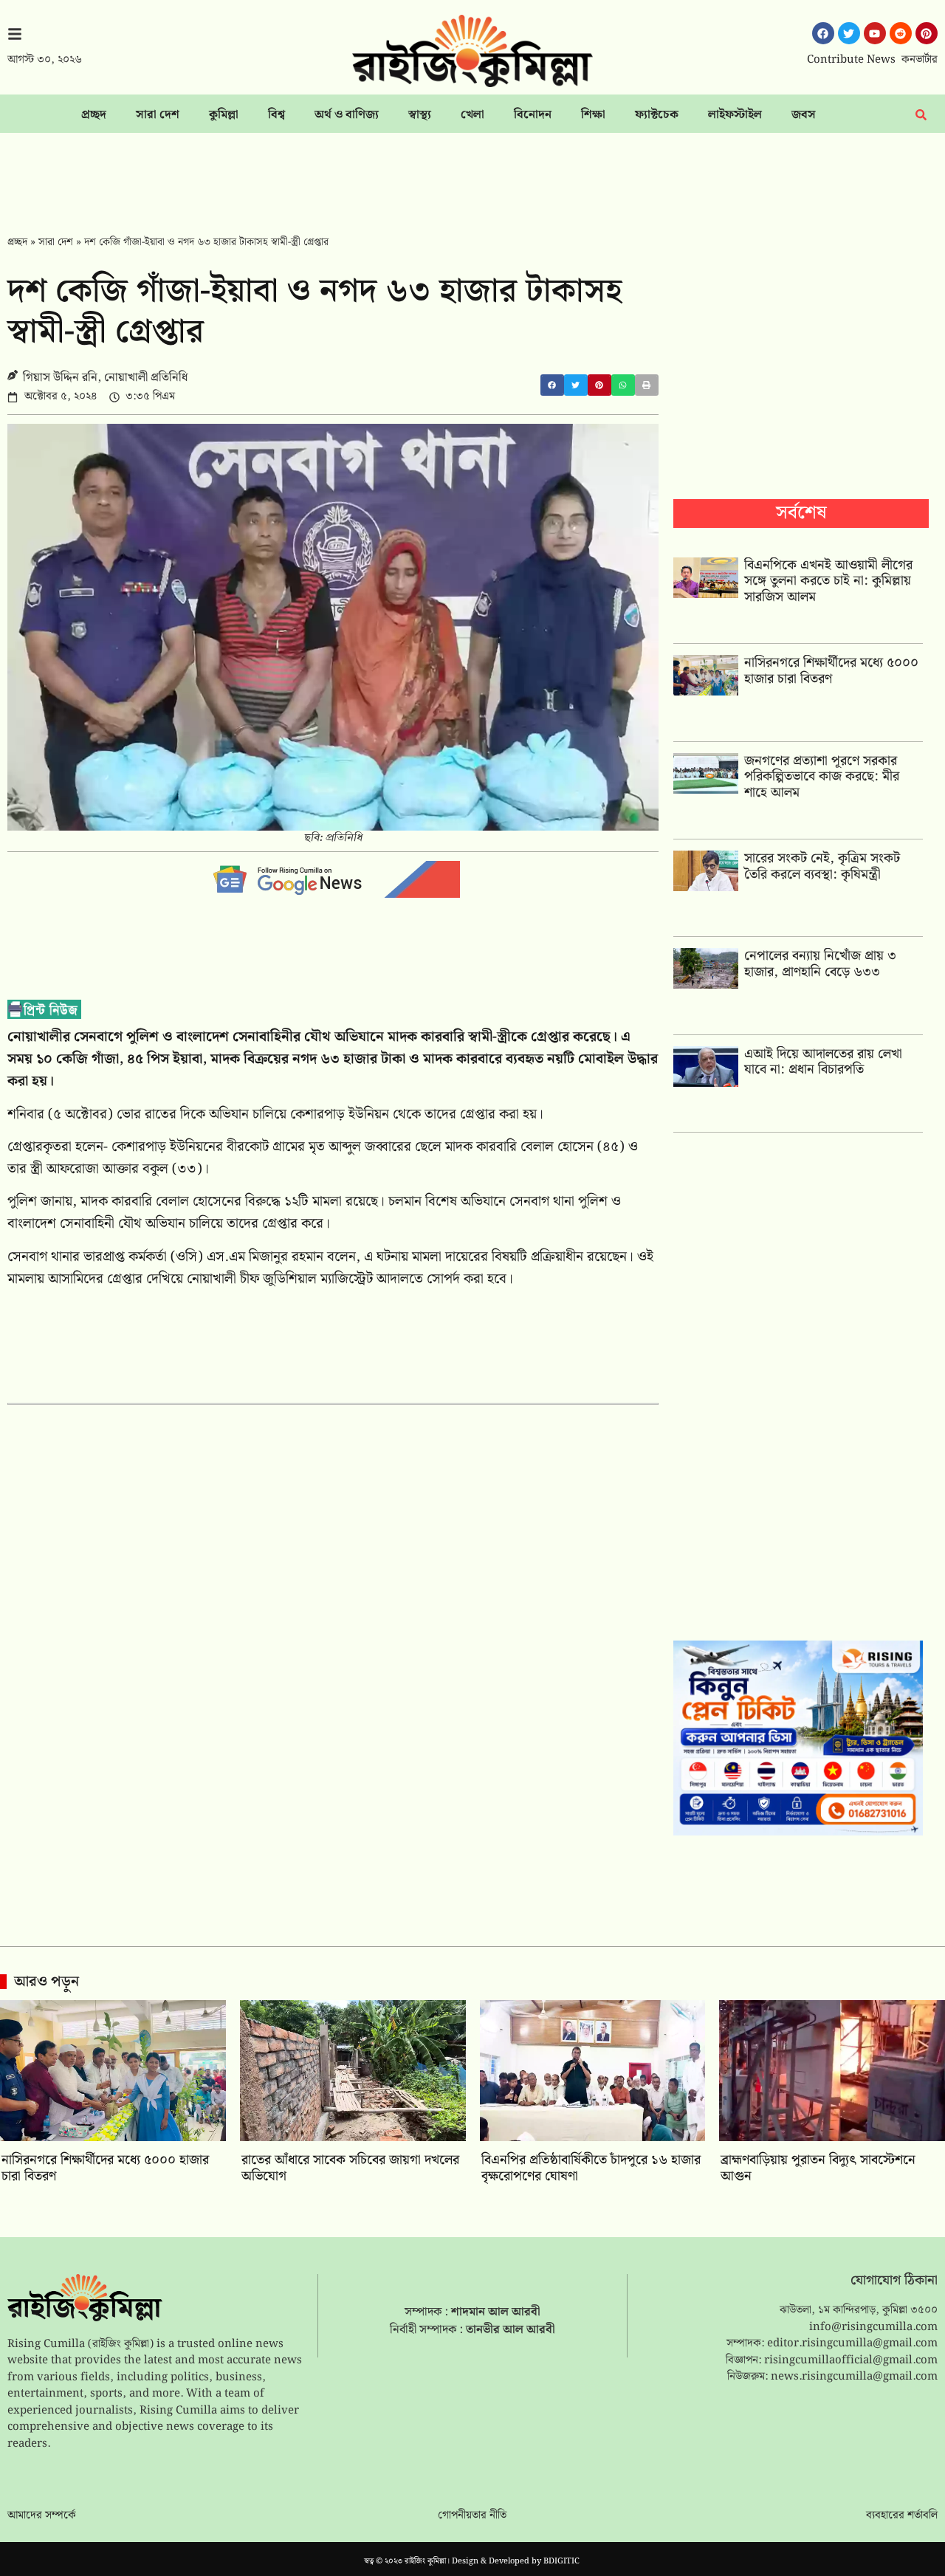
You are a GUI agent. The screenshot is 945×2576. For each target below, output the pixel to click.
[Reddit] (901, 33)
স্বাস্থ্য (420, 115)
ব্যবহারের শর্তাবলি (902, 2515)
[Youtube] (875, 33)
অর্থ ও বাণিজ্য (347, 115)
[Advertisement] (472, 174)
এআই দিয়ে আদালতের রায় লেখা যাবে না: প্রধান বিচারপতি (823, 1062)
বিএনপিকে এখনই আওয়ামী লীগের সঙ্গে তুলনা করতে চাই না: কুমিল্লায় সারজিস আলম (828, 581)
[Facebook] (823, 33)
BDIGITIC (561, 2561)
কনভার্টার (920, 60)
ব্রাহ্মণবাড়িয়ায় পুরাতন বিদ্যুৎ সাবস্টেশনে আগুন (818, 2168)
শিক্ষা (593, 115)
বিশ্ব (276, 115)
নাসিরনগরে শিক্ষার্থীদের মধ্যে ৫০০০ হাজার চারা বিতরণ (831, 671)
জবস (804, 115)
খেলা (472, 115)
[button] (552, 385)
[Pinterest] (927, 33)
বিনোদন (533, 115)
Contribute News (851, 60)
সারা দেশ (158, 115)
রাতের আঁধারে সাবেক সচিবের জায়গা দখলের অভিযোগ (350, 2168)
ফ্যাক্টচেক (657, 115)
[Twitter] (849, 33)
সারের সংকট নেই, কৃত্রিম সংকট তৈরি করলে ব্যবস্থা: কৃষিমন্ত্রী (822, 866)
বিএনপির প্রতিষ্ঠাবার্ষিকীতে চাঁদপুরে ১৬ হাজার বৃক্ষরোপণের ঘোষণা (591, 2168)
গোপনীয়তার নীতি (472, 2515)
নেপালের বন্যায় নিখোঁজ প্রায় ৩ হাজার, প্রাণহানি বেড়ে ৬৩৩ (820, 964)
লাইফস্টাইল (735, 115)
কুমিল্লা (224, 115)
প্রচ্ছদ (94, 115)
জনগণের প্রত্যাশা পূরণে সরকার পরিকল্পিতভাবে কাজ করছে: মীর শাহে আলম (822, 777)
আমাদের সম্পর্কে (42, 2515)
